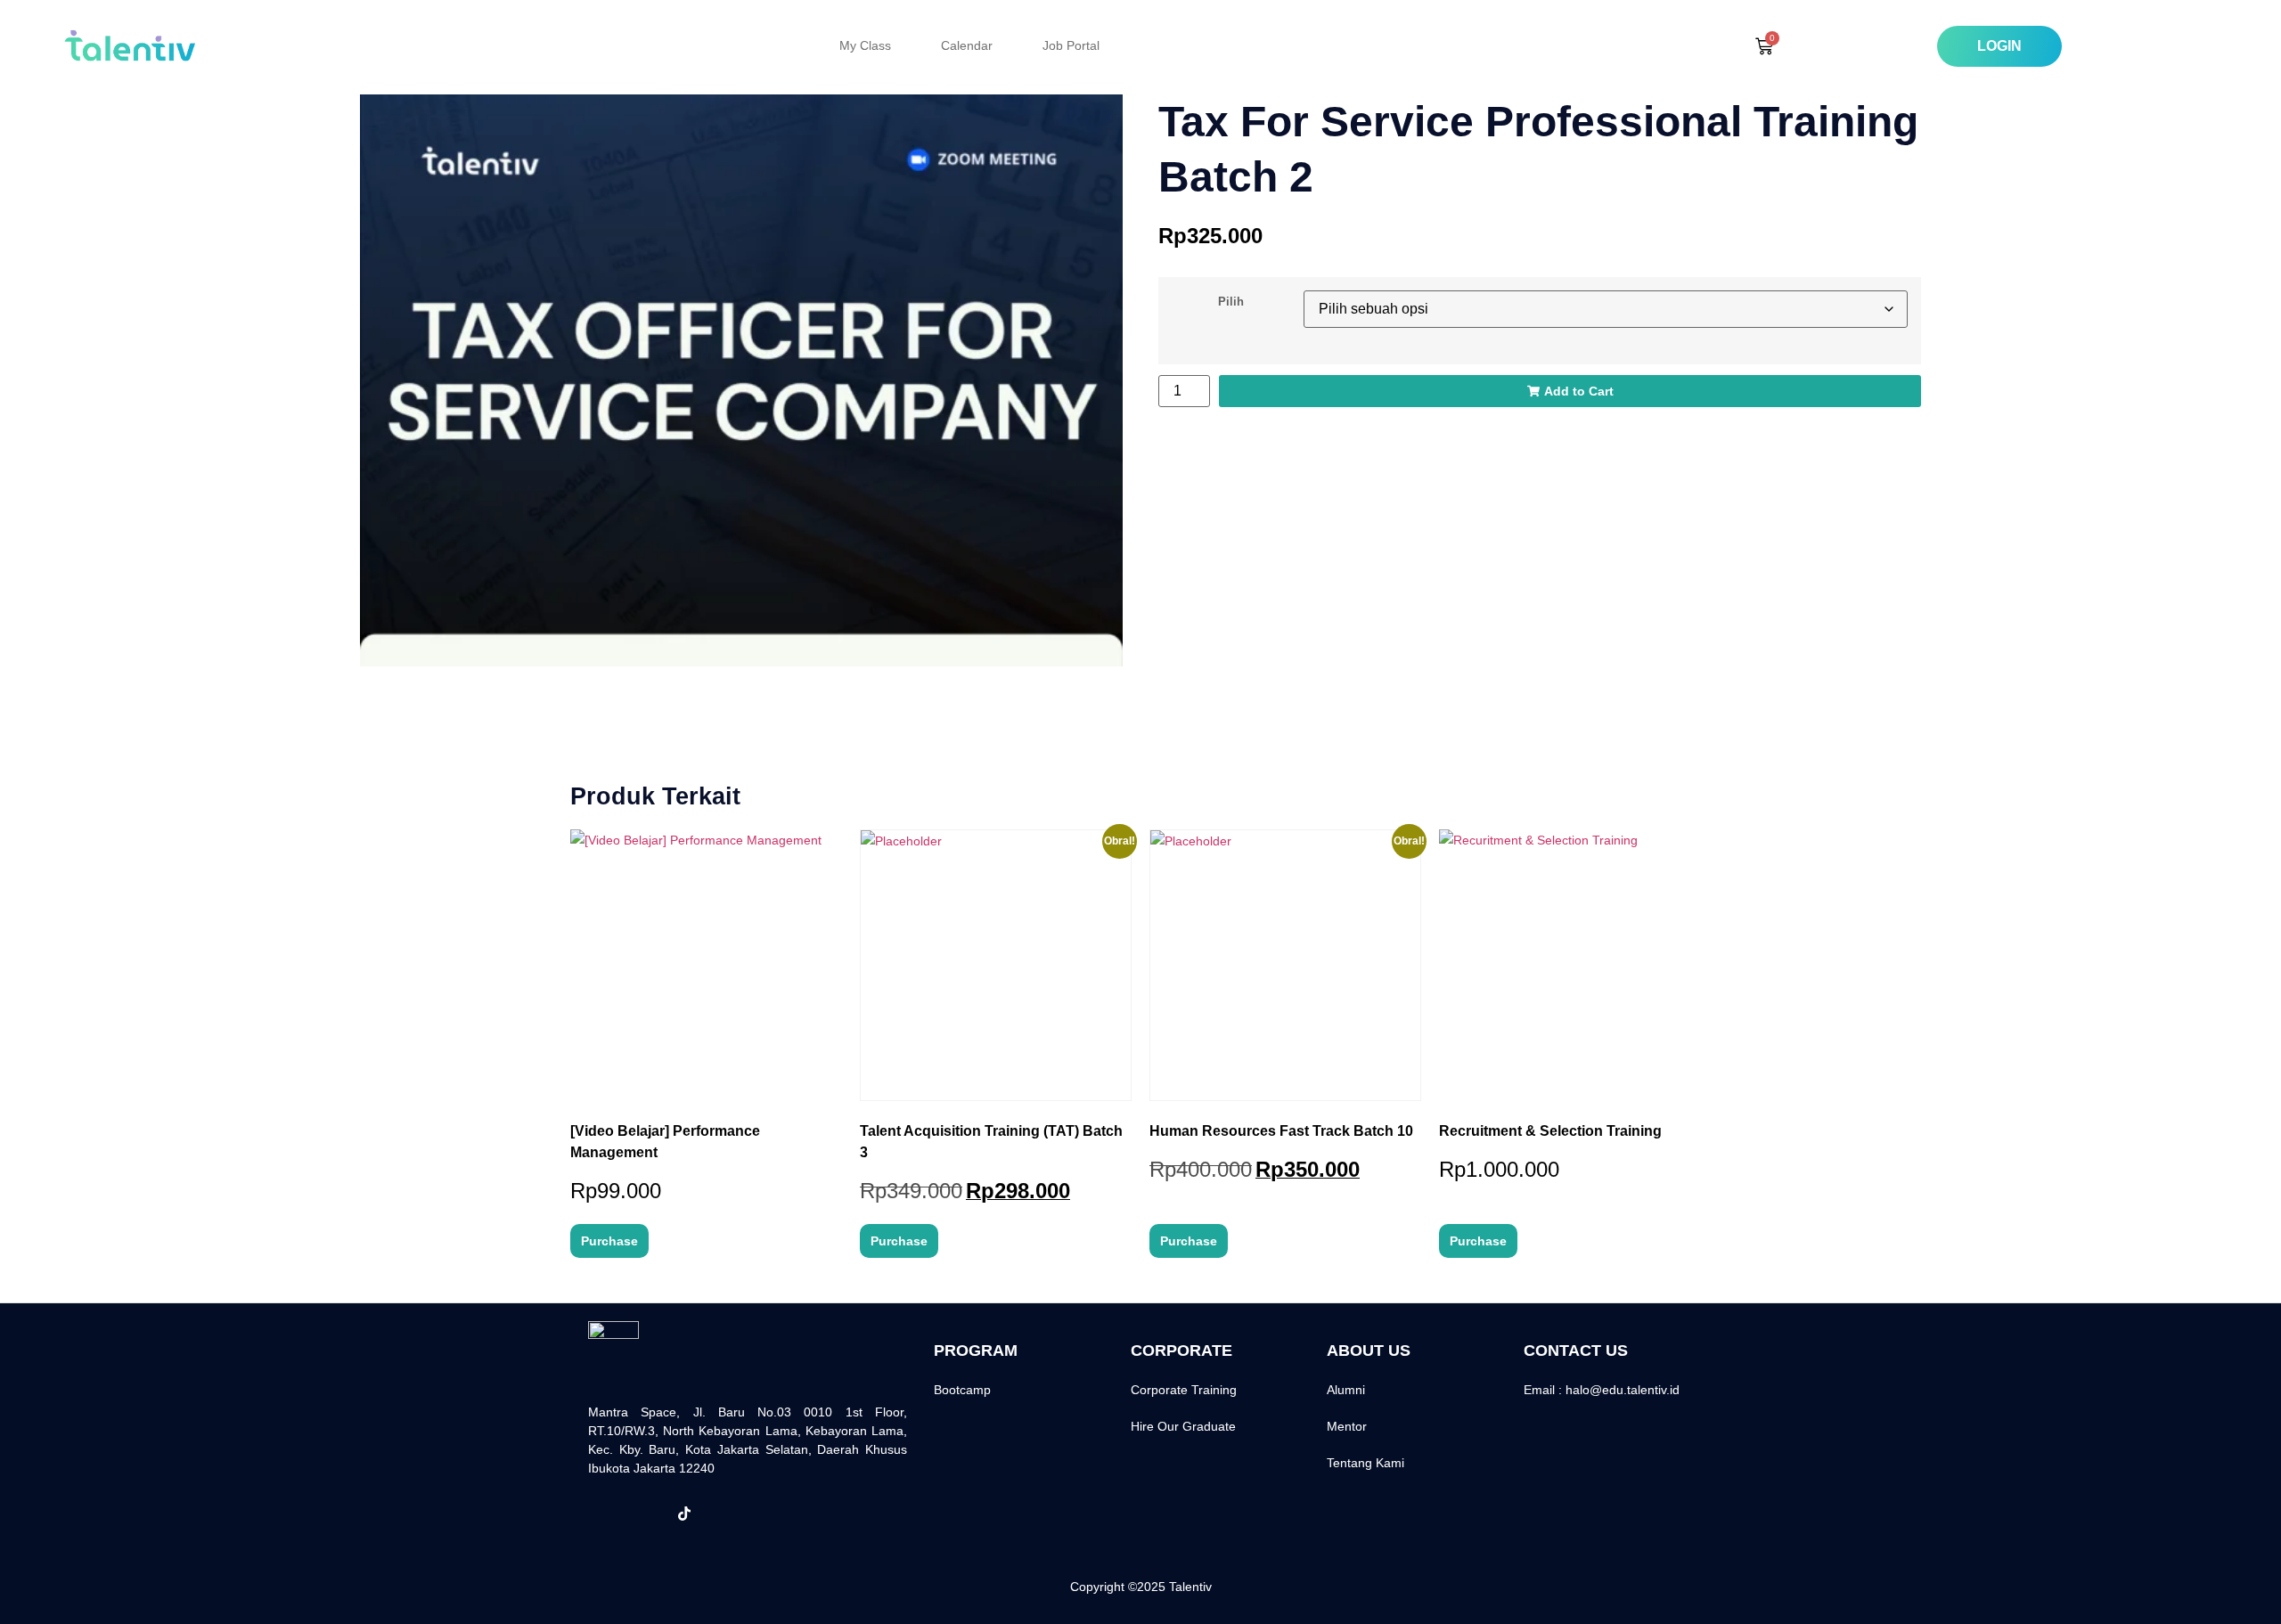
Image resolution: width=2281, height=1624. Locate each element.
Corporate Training (1184, 1390)
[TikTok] (684, 1514)
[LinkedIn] (724, 1514)
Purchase (609, 1241)
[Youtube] (763, 1514)
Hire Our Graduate (1183, 1426)
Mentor (1347, 1426)
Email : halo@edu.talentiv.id (1602, 1390)
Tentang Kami (1365, 1463)
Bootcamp (962, 1390)
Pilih (1231, 302)
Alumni (1346, 1390)
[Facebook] (606, 1514)
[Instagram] (645, 1514)
